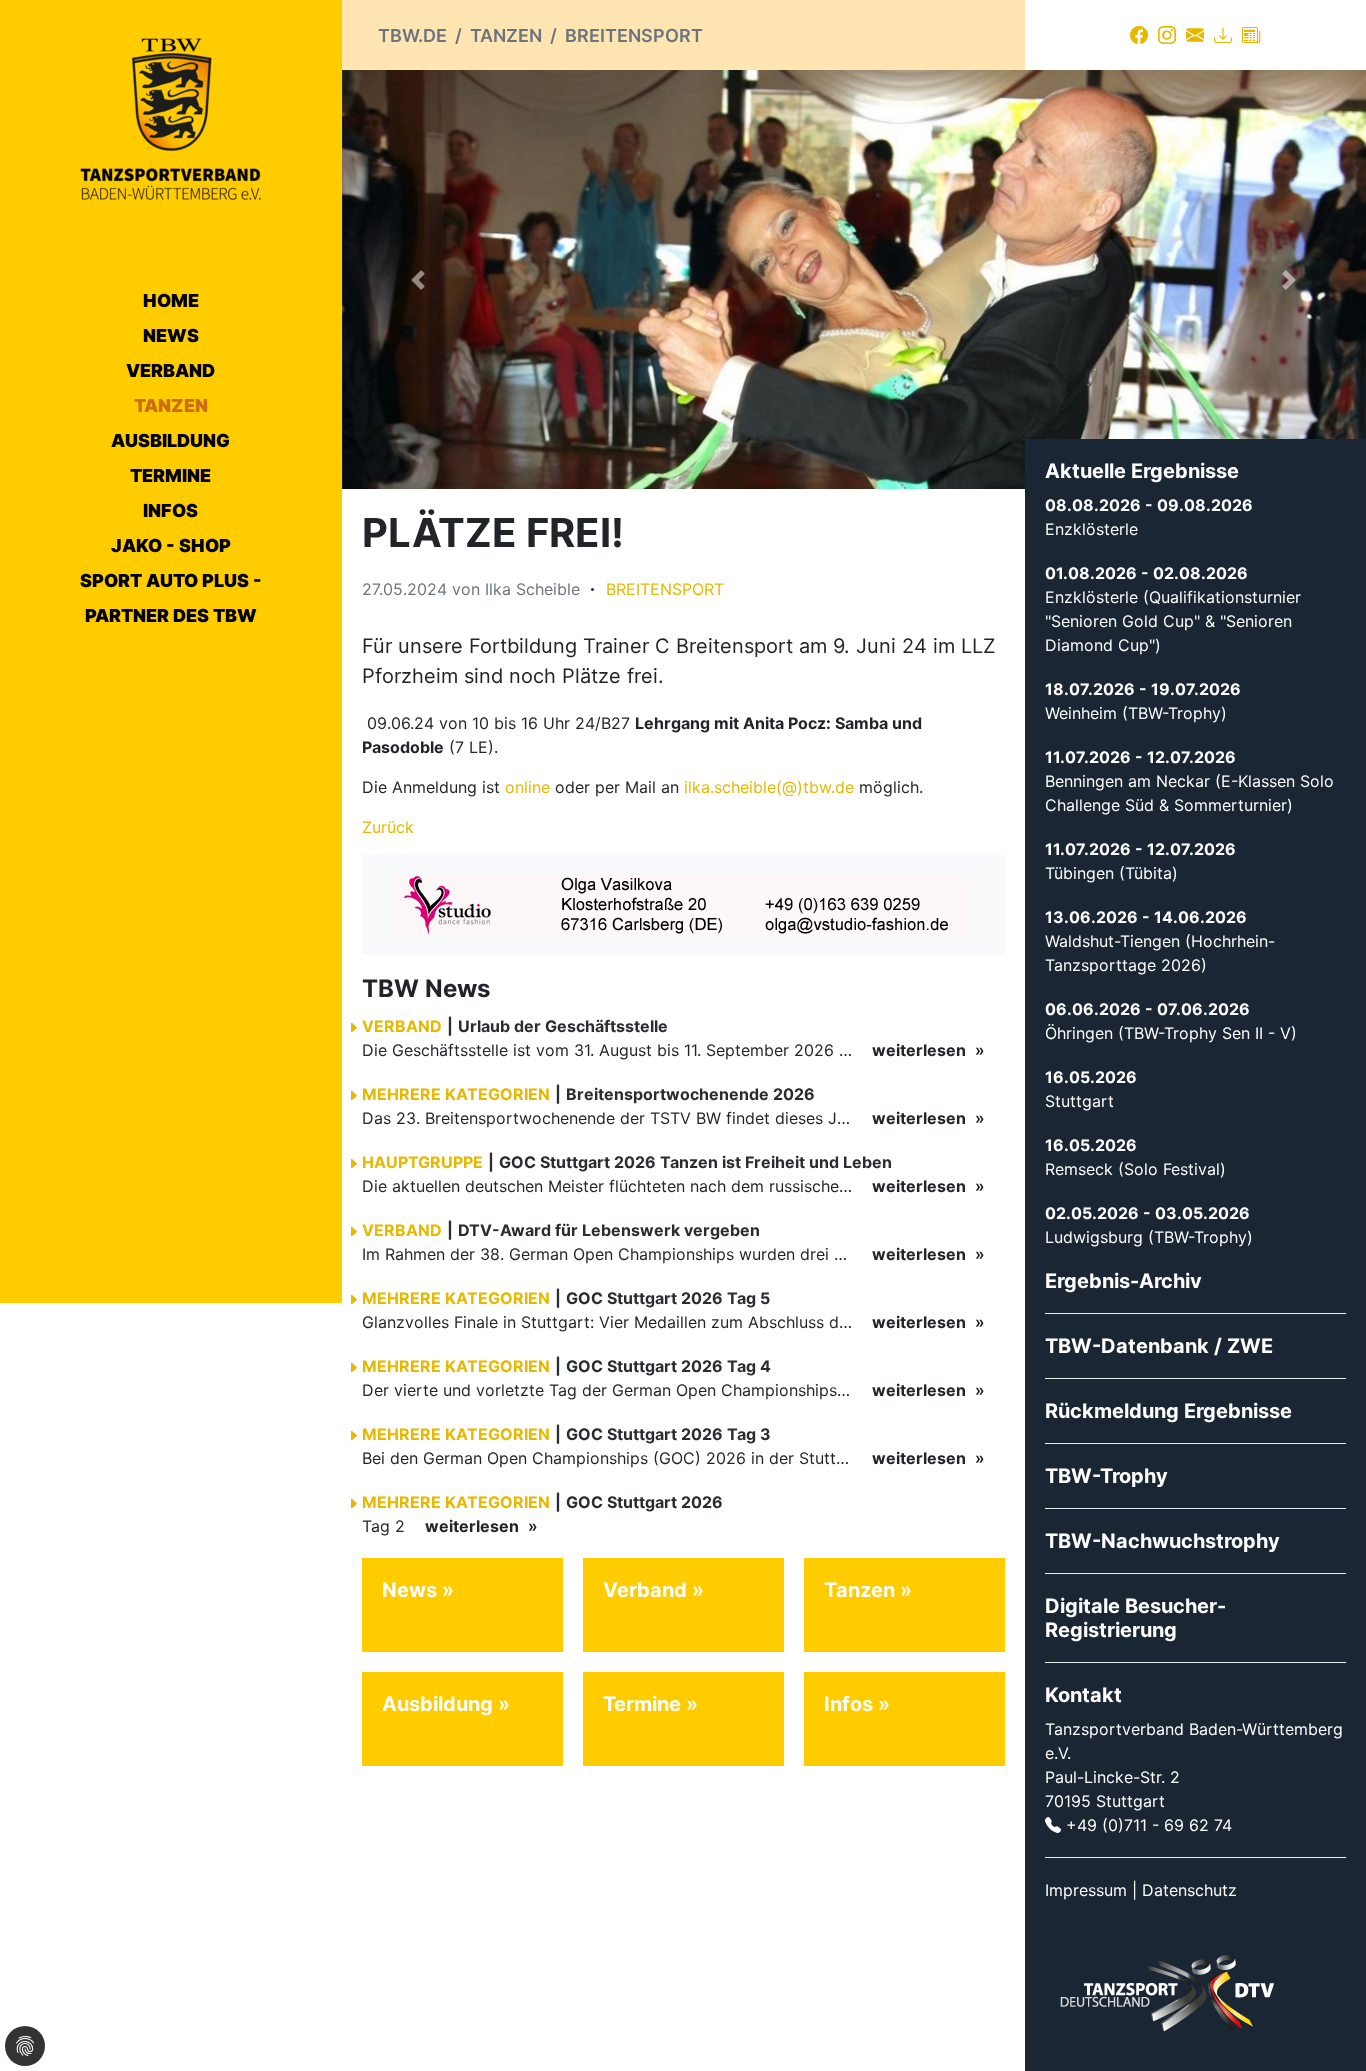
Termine (170, 475)
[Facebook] (1139, 35)
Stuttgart (1079, 1101)
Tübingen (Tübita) (1111, 873)
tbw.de (412, 35)
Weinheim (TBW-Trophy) (1136, 713)
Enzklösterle (1091, 529)
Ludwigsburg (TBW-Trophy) (1149, 1237)
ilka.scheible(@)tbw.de (769, 787)
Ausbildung (170, 440)
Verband (170, 370)
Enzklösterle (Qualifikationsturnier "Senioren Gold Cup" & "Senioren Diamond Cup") (1173, 621)
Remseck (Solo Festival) (1135, 1169)
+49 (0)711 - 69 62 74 (1149, 1825)
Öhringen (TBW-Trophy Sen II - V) (1171, 1033)
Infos (170, 510)
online (527, 787)
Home (171, 300)
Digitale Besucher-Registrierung (1135, 1618)
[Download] (1223, 35)
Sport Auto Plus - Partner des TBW (171, 598)
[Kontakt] (1195, 35)
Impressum (1086, 1890)
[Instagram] (1167, 35)
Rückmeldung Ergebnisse (1168, 1411)
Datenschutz (1189, 1890)
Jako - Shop (171, 545)
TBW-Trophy (1106, 1476)
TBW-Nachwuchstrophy (1162, 1541)
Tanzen (171, 405)
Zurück (388, 827)
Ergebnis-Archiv (1123, 1281)
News (171, 335)
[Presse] (1251, 35)
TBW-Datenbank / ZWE (1159, 1346)
